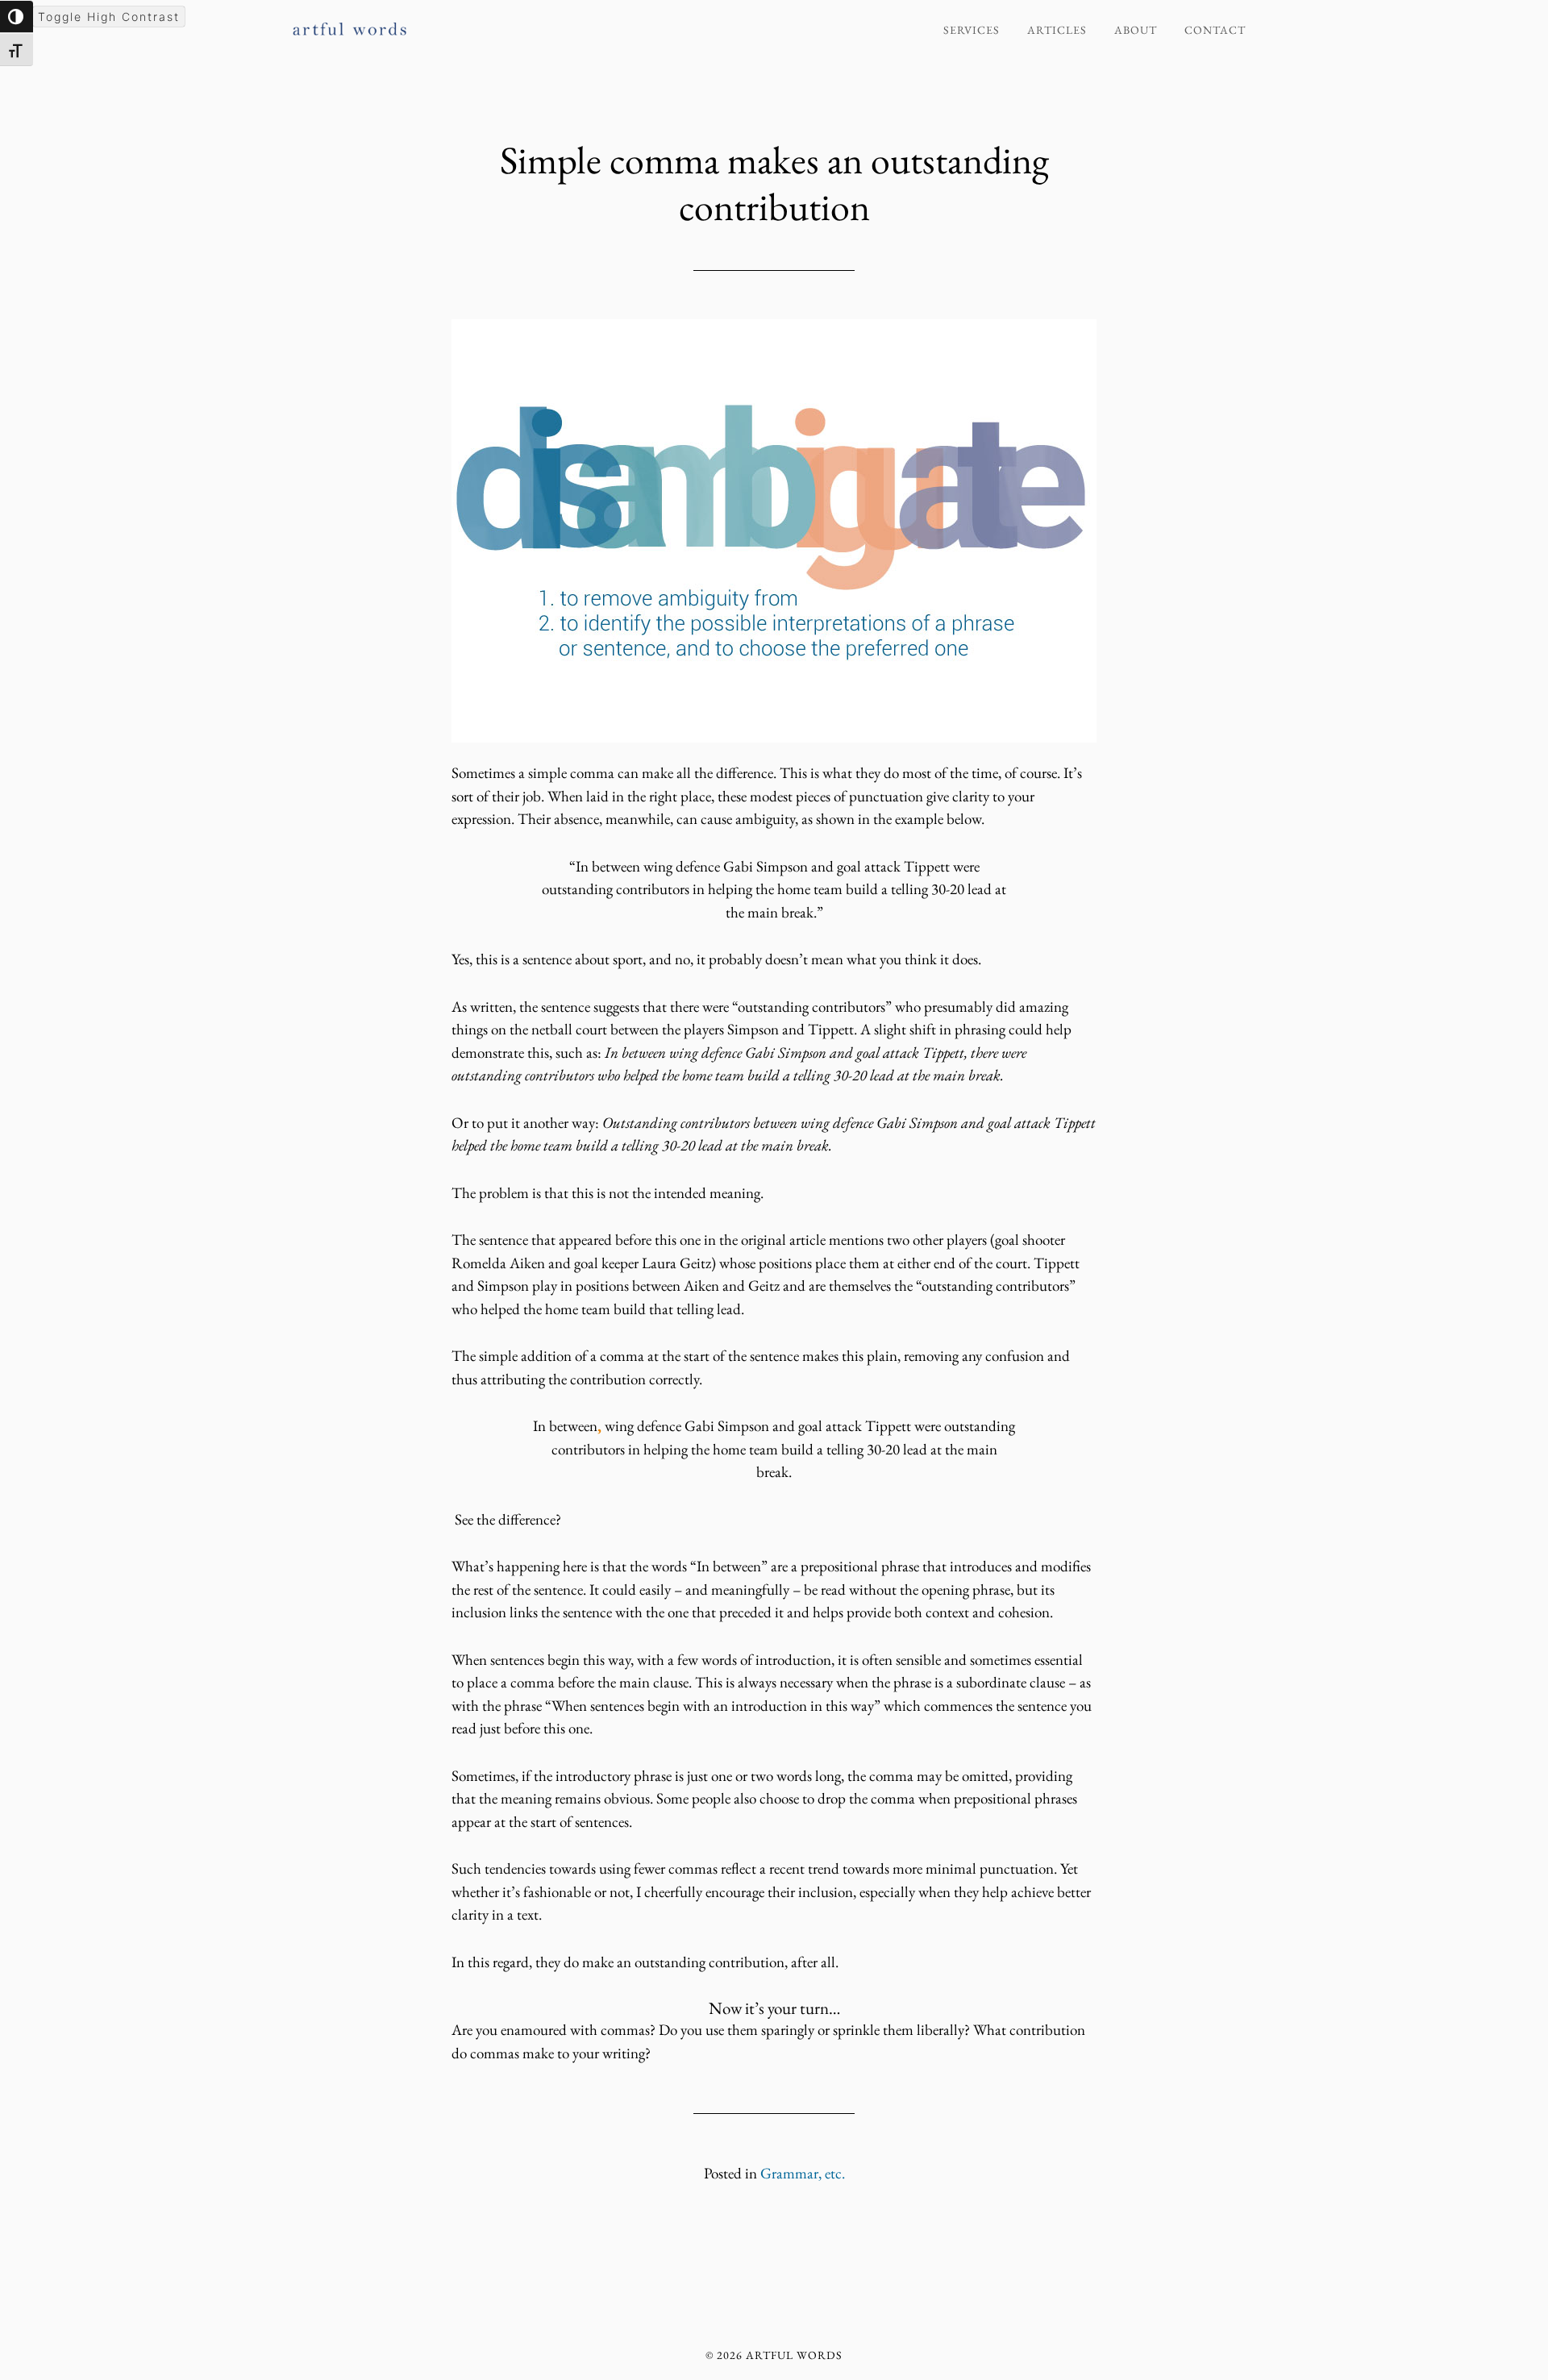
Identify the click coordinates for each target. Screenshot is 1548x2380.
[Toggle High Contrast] (17, 17)
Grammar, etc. (803, 2173)
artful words (435, 23)
